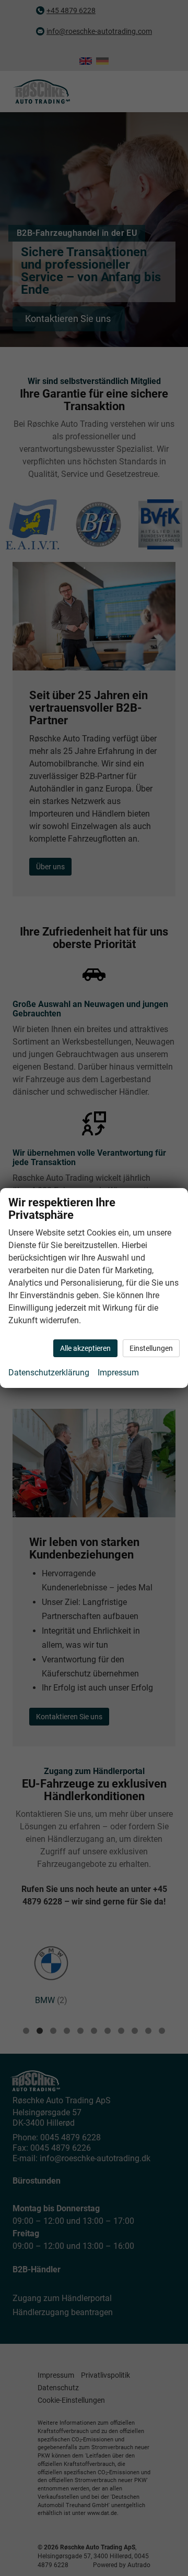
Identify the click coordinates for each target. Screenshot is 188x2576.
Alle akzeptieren (85, 1348)
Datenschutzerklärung (49, 1373)
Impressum (118, 1373)
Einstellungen (151, 1348)
